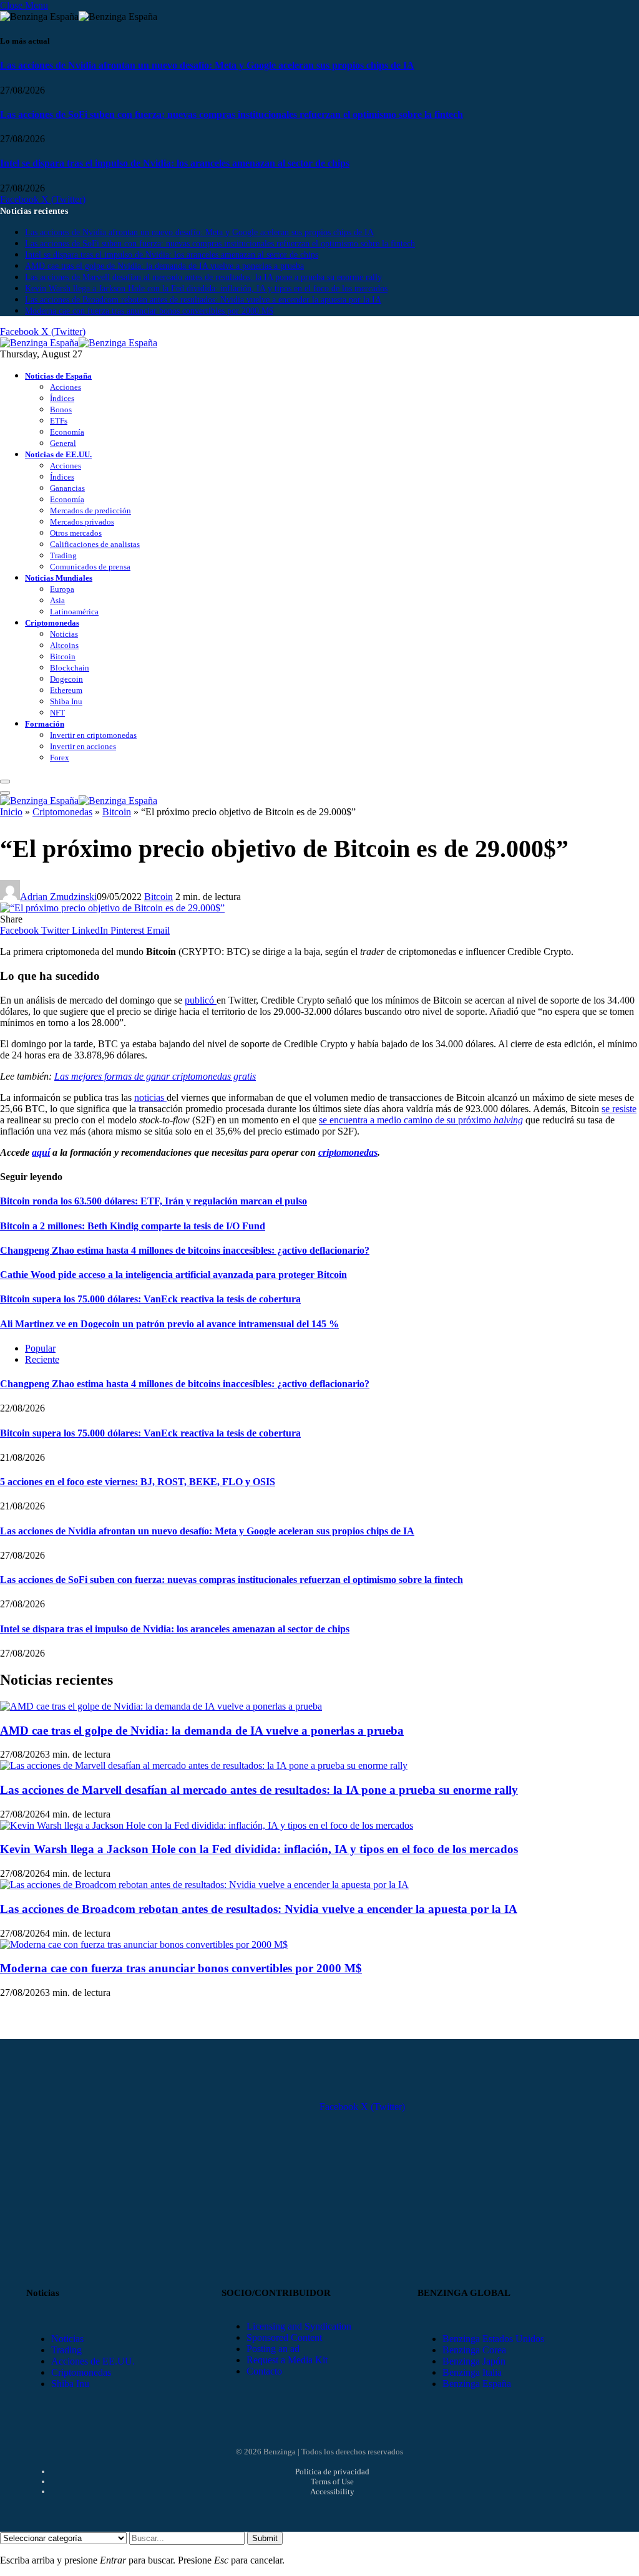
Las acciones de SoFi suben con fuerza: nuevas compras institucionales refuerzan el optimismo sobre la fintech (232, 114)
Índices (62, 398)
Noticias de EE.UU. (58, 454)
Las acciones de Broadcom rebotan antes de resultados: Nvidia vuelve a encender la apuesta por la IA (203, 300)
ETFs (59, 421)
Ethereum (66, 690)
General (63, 443)
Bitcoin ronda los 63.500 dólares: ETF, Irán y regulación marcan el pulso (154, 1201)
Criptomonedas (52, 623)
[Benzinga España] (79, 343)
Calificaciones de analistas (95, 544)
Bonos (61, 409)
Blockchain (70, 668)
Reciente (42, 1359)
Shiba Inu (66, 701)
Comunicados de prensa (90, 567)
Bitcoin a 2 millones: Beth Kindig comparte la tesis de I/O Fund (133, 1226)
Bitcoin (63, 656)
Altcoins (64, 645)
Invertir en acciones (83, 746)
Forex (60, 758)
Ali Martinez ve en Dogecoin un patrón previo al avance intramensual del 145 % (169, 1324)
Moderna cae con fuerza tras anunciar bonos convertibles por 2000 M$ (149, 311)
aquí (41, 1152)
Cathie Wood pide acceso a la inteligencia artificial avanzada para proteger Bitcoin (173, 1275)
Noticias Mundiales (59, 578)
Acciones (66, 387)
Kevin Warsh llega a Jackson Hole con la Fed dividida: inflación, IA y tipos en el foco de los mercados (206, 288)
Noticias (64, 634)
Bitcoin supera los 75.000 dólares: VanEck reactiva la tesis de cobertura (150, 1299)
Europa (62, 589)
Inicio (11, 812)
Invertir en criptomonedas (93, 735)
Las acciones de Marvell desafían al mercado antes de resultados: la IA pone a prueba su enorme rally (203, 277)
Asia (57, 600)
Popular (40, 1348)
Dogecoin (66, 679)
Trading (63, 555)
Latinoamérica (74, 612)
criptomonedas (348, 1152)
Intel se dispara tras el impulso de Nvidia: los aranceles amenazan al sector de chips (175, 163)
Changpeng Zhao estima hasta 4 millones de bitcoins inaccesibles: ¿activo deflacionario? (185, 1250)
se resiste (619, 1109)
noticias (150, 1097)
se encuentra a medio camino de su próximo (421, 1120)
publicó (201, 1000)
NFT (57, 713)
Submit (265, 2538)
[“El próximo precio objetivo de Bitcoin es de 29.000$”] (112, 908)
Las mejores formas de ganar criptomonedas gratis (155, 1076)
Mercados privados (82, 522)
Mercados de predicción (90, 511)
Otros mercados (76, 533)
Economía (67, 432)
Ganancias (67, 488)
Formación (45, 724)
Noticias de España (58, 376)
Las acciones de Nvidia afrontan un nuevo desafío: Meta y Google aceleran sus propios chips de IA (207, 65)
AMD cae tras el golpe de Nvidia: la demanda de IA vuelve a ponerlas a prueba (164, 266)
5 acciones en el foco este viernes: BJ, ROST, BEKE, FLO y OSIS (138, 1482)
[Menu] (5, 782)
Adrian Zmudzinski (58, 897)
